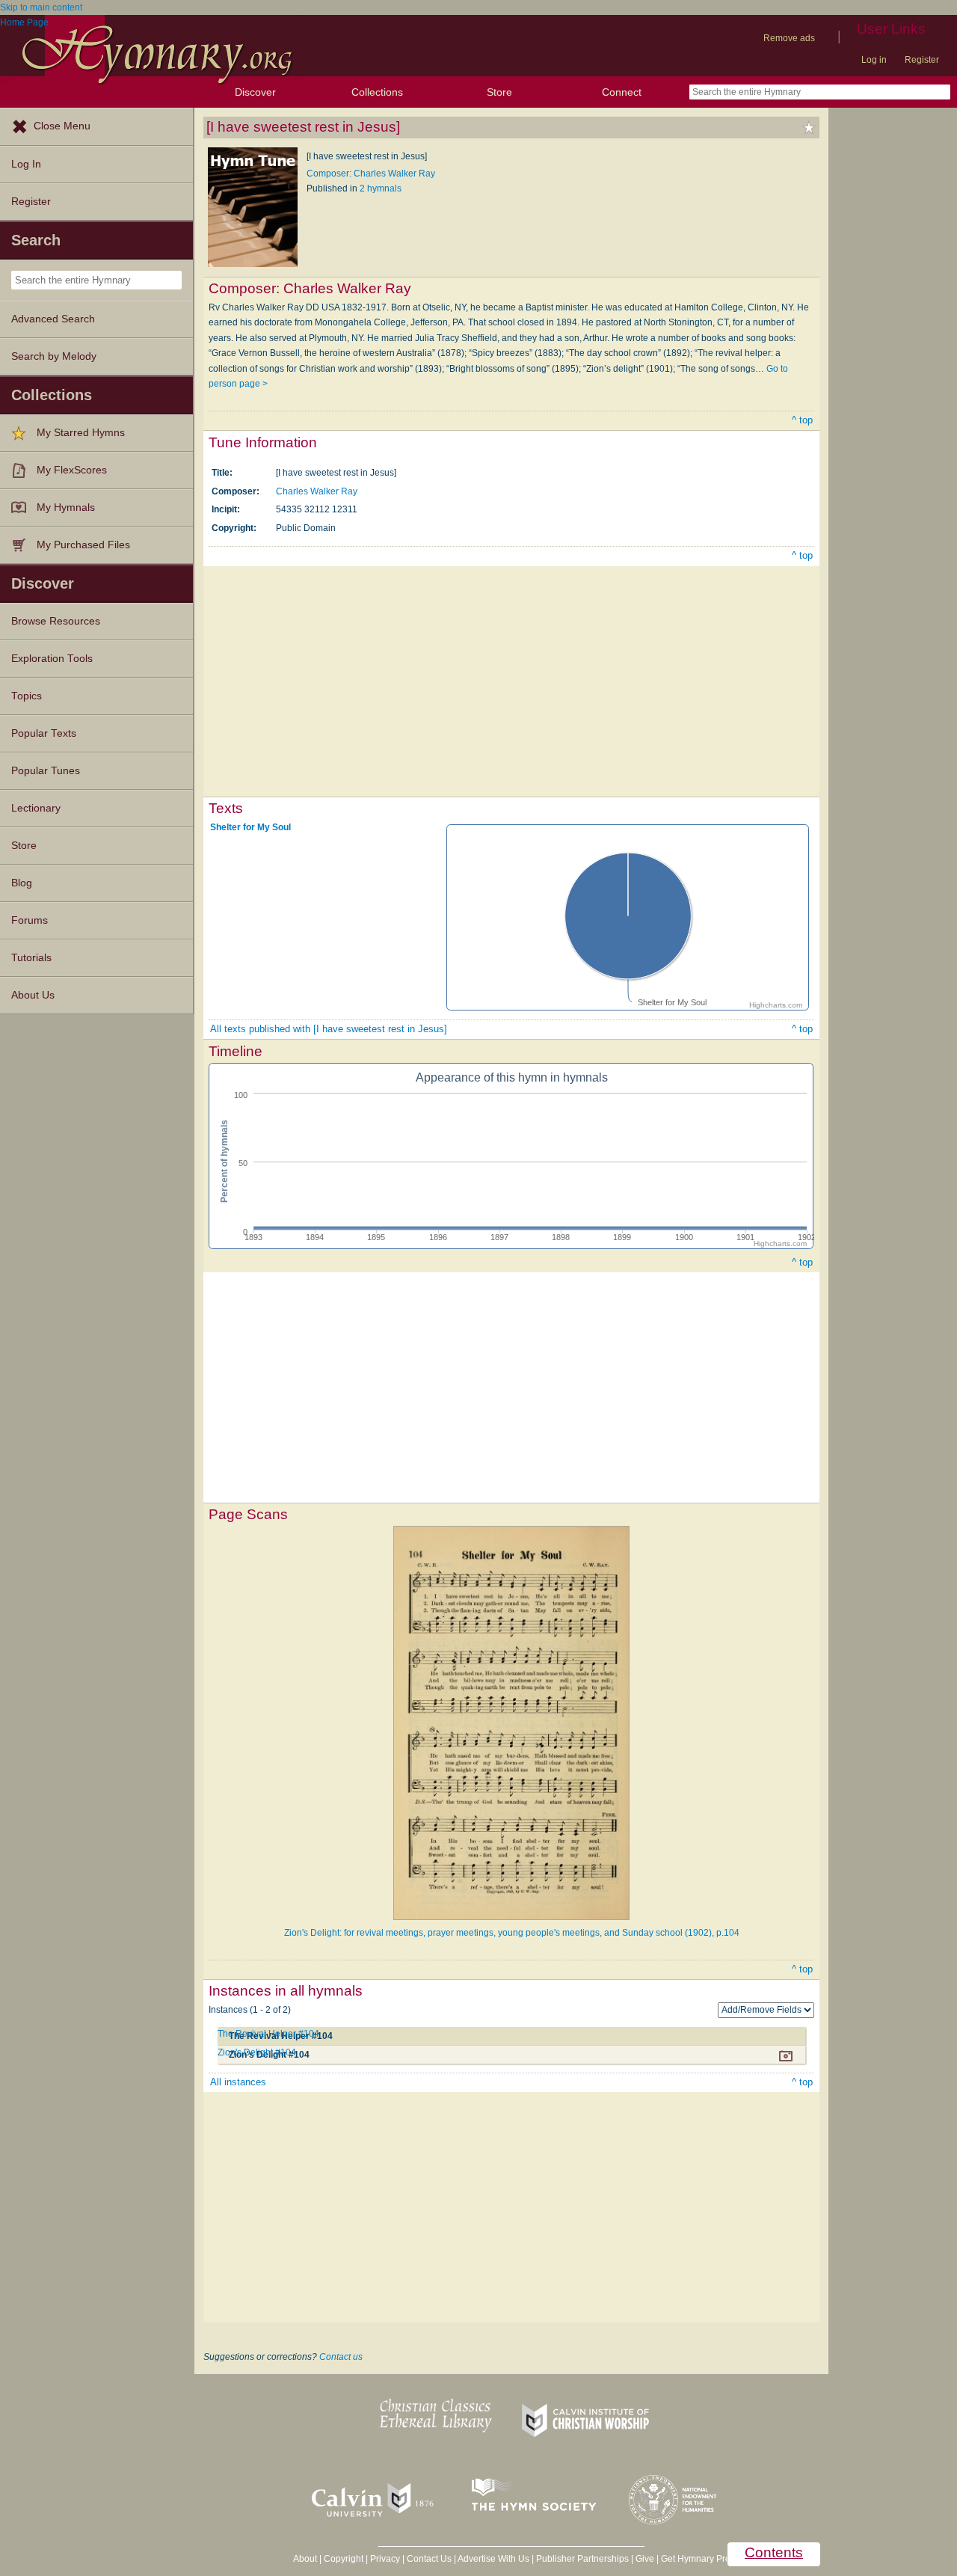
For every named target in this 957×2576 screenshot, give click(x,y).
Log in (874, 60)
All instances (238, 2082)
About (305, 2559)
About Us (33, 995)
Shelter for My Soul (250, 827)
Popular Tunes (46, 771)
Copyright (344, 2559)
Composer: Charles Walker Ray (371, 174)
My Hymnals (66, 507)
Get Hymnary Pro (696, 2559)
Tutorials (31, 958)
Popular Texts (44, 733)
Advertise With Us (493, 2559)
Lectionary (36, 808)
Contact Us (429, 2559)
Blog (22, 883)
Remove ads (789, 38)
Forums (30, 920)
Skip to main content (41, 7)
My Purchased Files (83, 545)
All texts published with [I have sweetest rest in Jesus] (329, 1029)
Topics (27, 696)
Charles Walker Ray (317, 491)
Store (499, 92)
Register (922, 60)
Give (645, 2559)
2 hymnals (381, 188)
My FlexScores (72, 470)
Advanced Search (53, 319)
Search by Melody (54, 356)
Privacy (385, 2559)
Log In (26, 164)
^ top (802, 420)
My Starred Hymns (81, 433)
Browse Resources (56, 621)
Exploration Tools (52, 659)
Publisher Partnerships (582, 2559)
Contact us (341, 2357)
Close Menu (62, 126)
